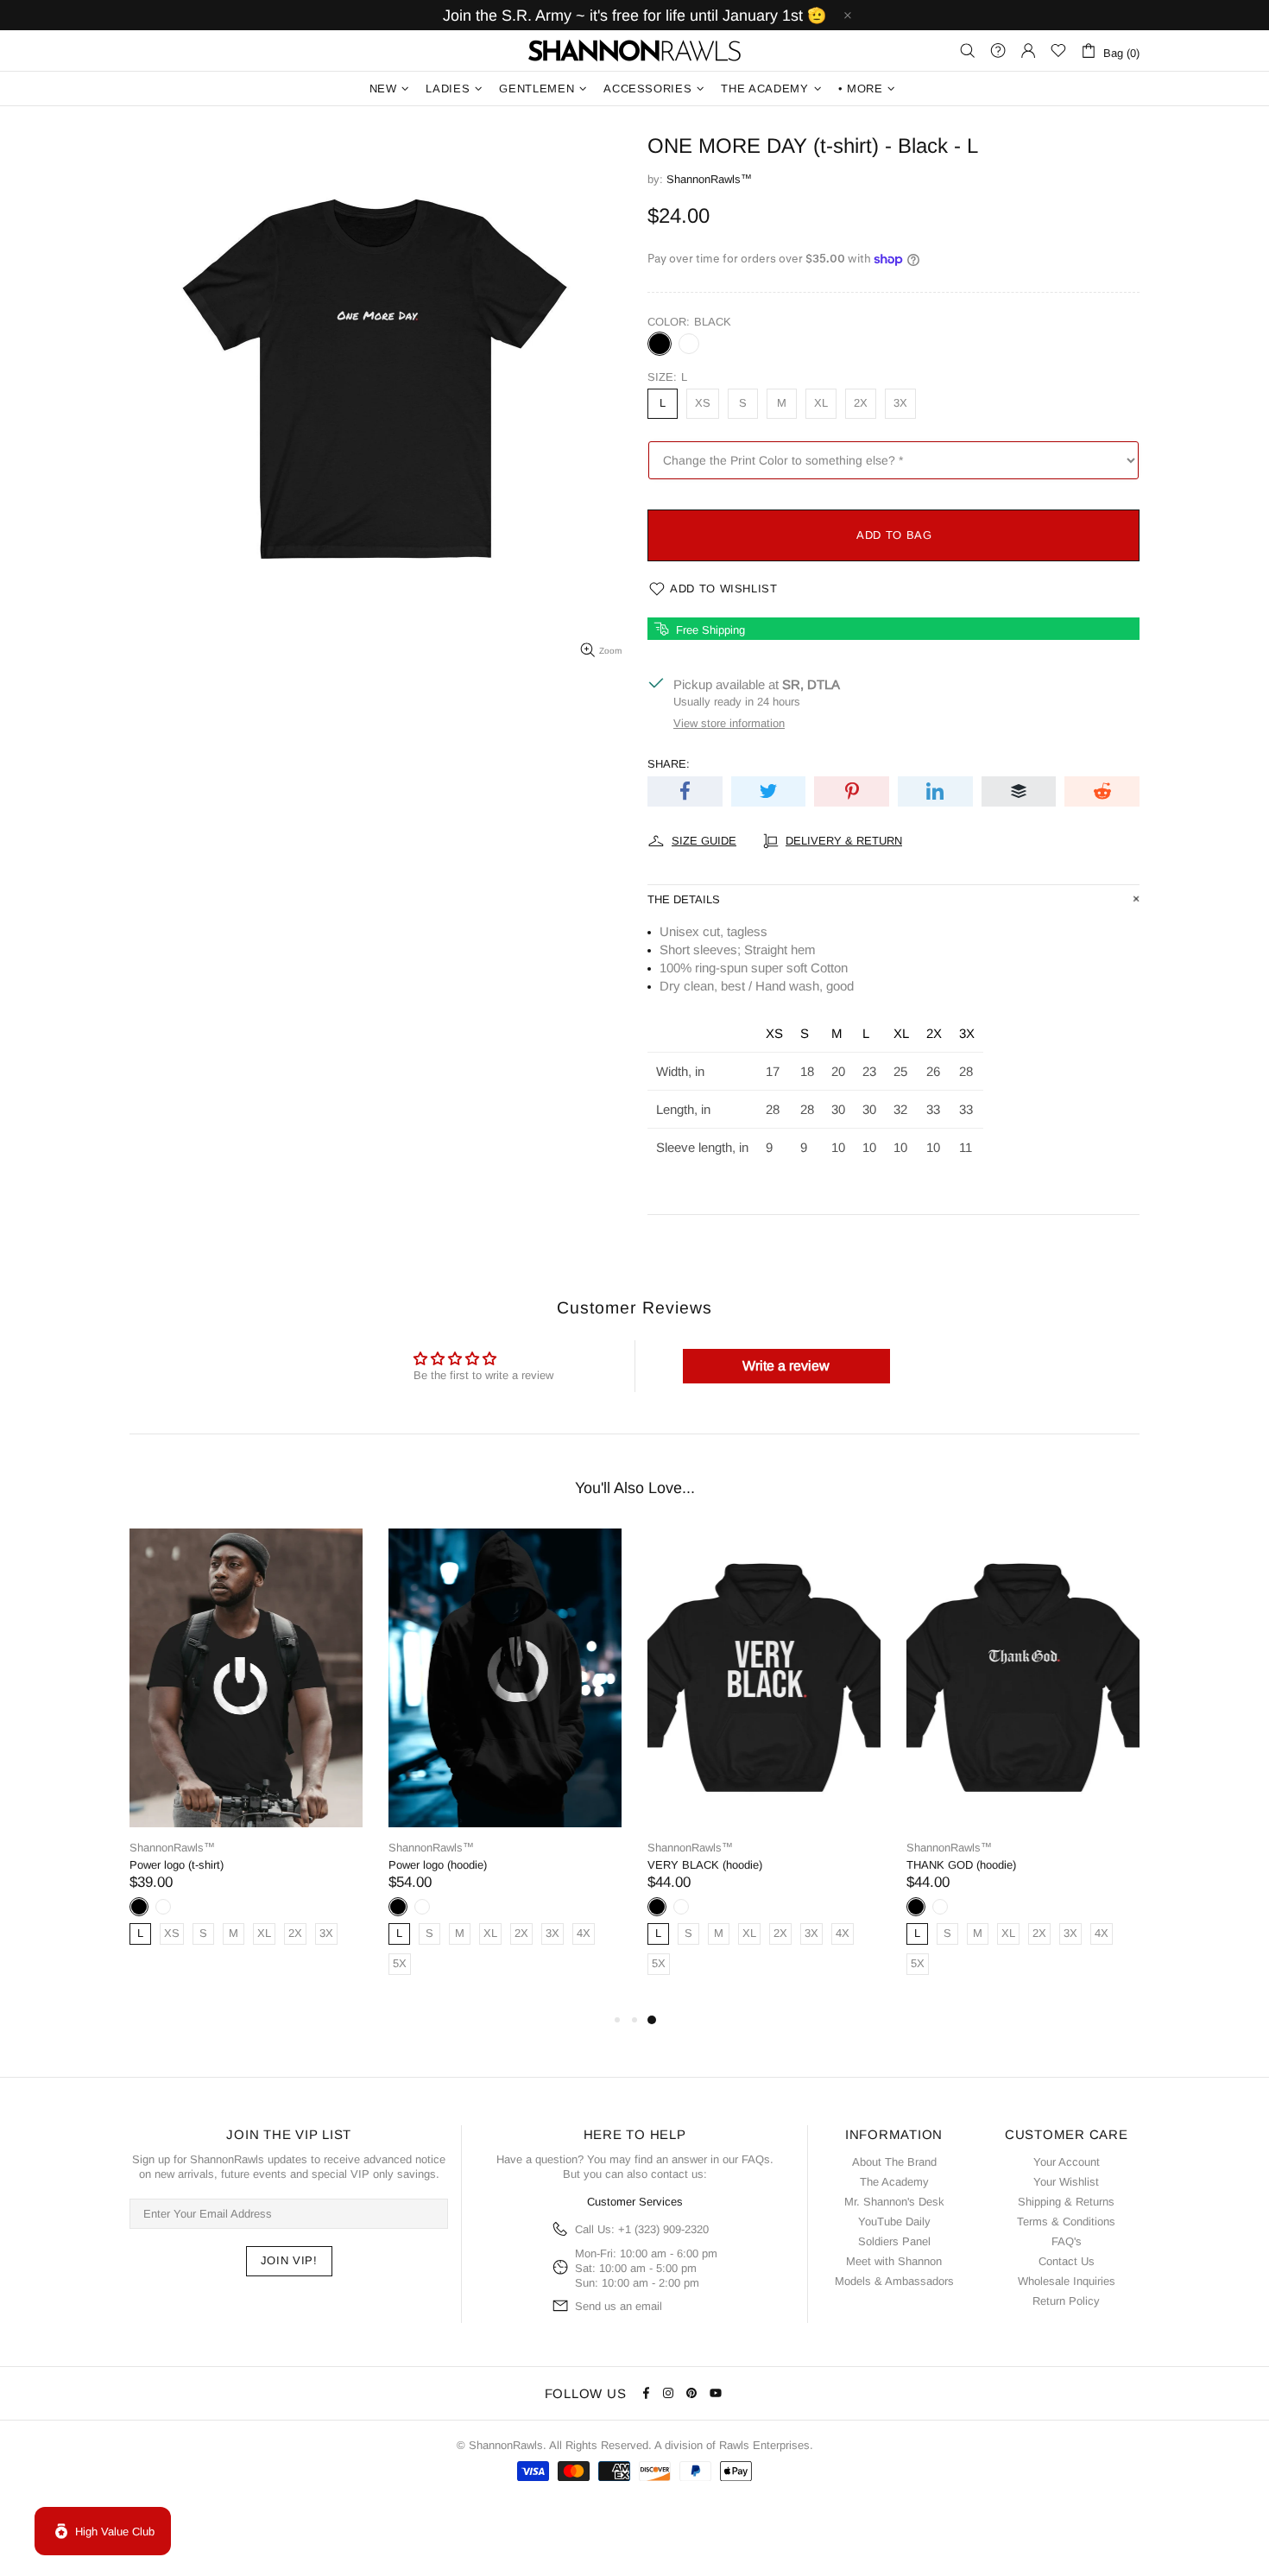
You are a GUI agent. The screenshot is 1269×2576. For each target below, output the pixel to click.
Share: (669, 764)
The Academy (894, 2182)
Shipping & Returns (1066, 2202)
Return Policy (1066, 2301)
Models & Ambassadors (894, 2281)
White (689, 344)
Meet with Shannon (894, 2261)
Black (660, 344)
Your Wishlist (1066, 2182)
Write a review (786, 1366)
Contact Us (1067, 2261)
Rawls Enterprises (764, 2445)
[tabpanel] (246, 1754)
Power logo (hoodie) (438, 1865)
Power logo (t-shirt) (177, 1865)
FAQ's (1067, 2241)
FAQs (756, 2159)
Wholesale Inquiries (1067, 2281)
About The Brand (894, 2162)
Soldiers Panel (894, 2241)
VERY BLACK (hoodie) (705, 1865)
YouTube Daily (894, 2222)
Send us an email (619, 2306)
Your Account (1067, 2162)
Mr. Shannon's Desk (894, 2202)
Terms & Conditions (1066, 2222)
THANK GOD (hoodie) (961, 1865)
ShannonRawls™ (634, 51)
